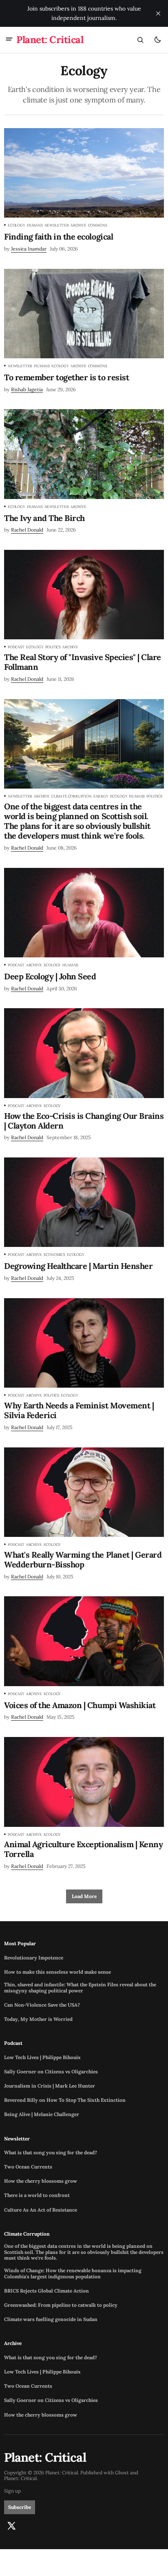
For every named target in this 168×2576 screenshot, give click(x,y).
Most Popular (20, 1944)
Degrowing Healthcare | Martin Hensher (78, 1266)
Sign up (12, 2491)
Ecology (17, 225)
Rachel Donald (27, 530)
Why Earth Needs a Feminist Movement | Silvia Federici (79, 1410)
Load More (84, 1896)
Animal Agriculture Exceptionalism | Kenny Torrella (83, 1849)
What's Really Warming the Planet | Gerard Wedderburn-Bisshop (83, 1560)
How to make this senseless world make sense (57, 1972)
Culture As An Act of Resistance (41, 2210)
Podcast (16, 647)
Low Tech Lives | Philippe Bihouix (42, 2057)
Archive (78, 225)
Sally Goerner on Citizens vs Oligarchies (51, 2072)
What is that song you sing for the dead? (51, 2153)
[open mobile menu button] (9, 40)
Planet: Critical (20, 2478)
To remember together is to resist (66, 377)
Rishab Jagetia (27, 389)
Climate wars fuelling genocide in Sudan (51, 2319)
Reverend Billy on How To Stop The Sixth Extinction (65, 2100)
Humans (35, 225)
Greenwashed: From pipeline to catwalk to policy (61, 2305)
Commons (98, 225)
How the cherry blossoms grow (41, 2181)
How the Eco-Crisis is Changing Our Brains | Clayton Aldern (84, 1121)
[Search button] (140, 40)
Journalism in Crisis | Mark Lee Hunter (50, 2086)
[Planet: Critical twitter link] (11, 2526)
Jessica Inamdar (29, 249)
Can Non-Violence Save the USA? (42, 2005)
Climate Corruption (72, 796)
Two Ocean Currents (28, 2167)
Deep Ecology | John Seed (50, 976)
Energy (101, 796)
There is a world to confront (37, 2195)
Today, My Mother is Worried (38, 2019)
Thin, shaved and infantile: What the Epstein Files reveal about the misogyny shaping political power (80, 1988)
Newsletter (57, 225)
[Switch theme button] (157, 40)
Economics (54, 1255)
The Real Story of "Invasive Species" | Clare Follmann (83, 662)
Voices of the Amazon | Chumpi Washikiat (80, 1705)
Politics (53, 647)
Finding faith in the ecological (59, 237)
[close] (158, 13)
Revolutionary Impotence (34, 1958)
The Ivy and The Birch (44, 518)
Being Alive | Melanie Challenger (42, 2114)
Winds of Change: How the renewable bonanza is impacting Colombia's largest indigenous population (73, 2273)
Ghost (122, 2473)
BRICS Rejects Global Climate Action (46, 2291)
